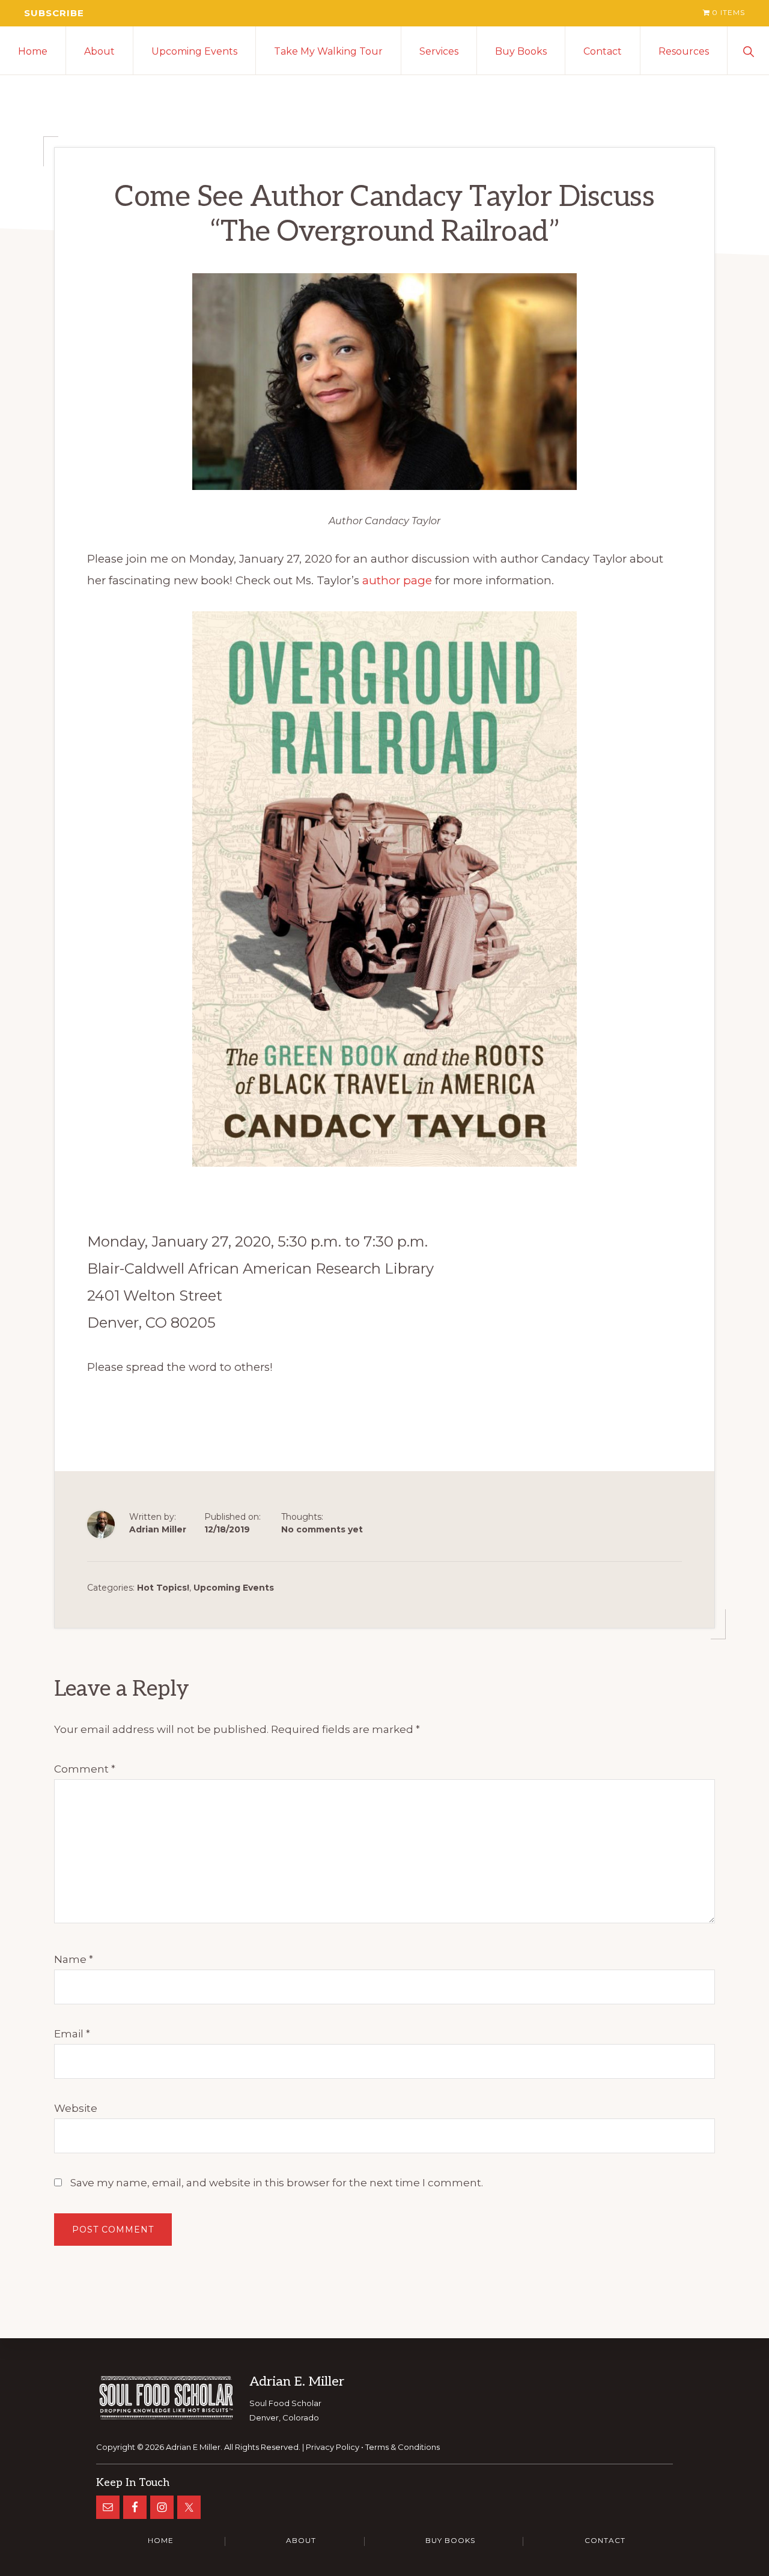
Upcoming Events (234, 1588)
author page (397, 580)
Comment (85, 1769)
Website (76, 2108)
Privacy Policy (333, 2447)
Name (74, 1959)
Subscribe (54, 13)
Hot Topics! (163, 1588)
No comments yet (322, 1529)
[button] (748, 50)
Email (72, 2034)
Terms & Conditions (403, 2447)
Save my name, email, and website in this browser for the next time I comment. (277, 2183)
